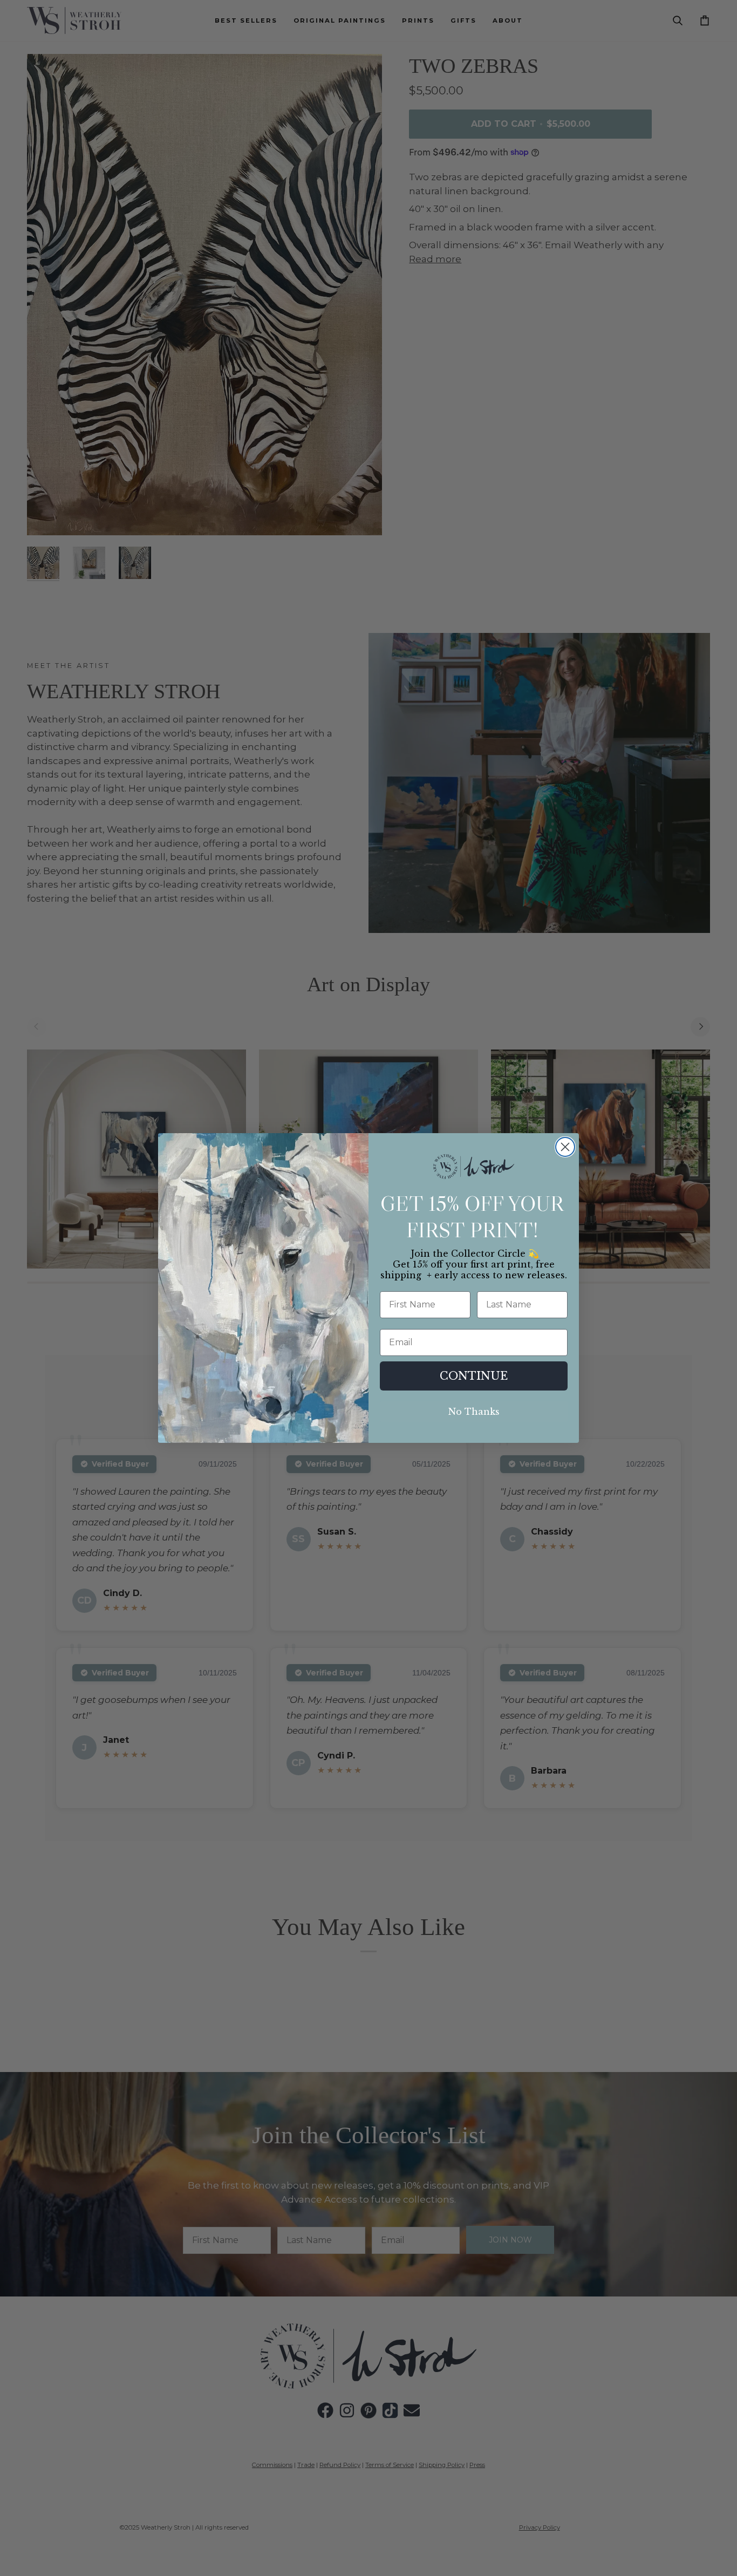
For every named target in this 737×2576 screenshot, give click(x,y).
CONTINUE (474, 1376)
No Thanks (474, 1412)
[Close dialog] (565, 1147)
